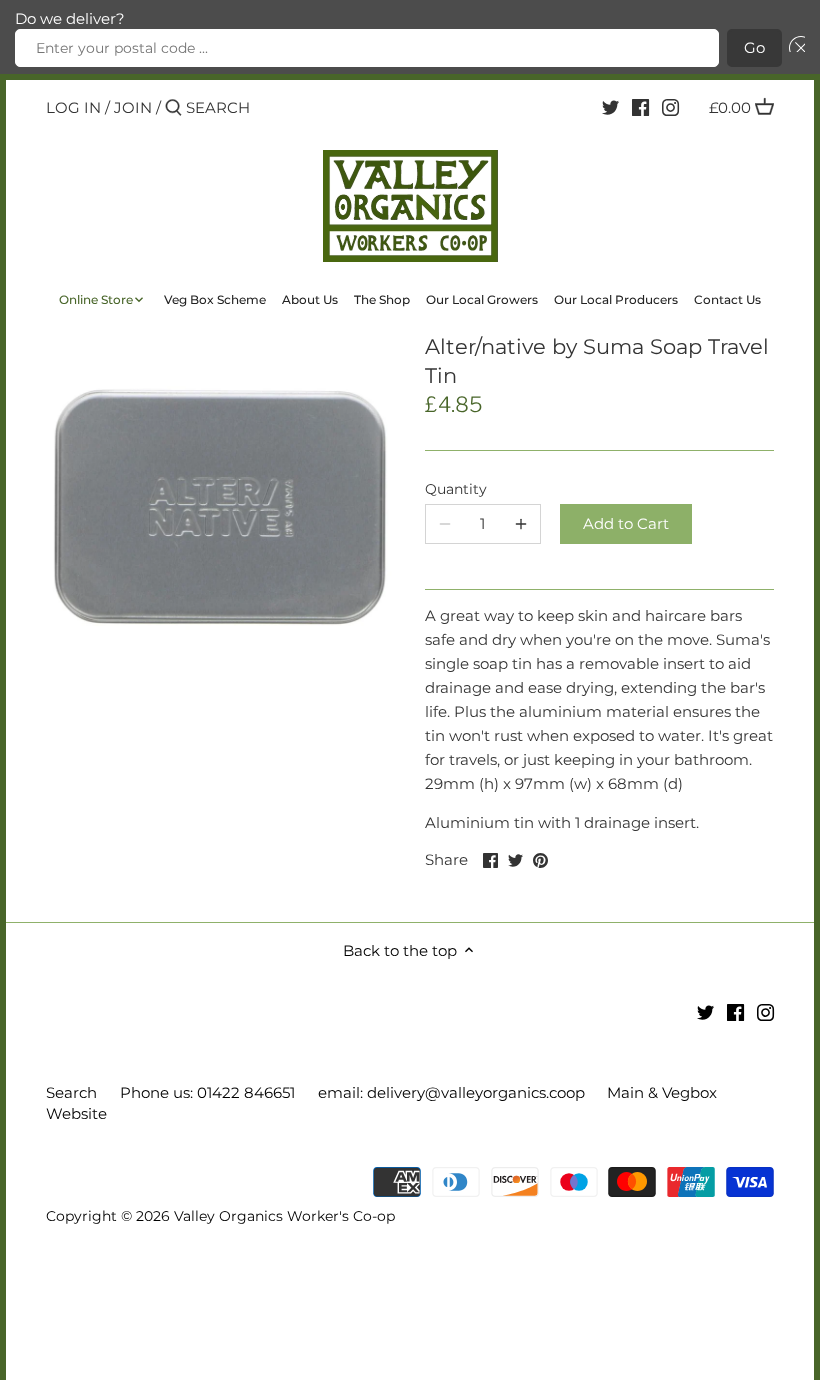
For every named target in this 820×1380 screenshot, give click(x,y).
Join (133, 107)
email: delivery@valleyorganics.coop (451, 1092)
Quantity (456, 489)
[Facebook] (640, 107)
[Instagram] (670, 107)
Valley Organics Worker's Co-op (284, 1216)
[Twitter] (610, 107)
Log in (73, 107)
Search (71, 1092)
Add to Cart (626, 523)
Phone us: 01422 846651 (207, 1092)
